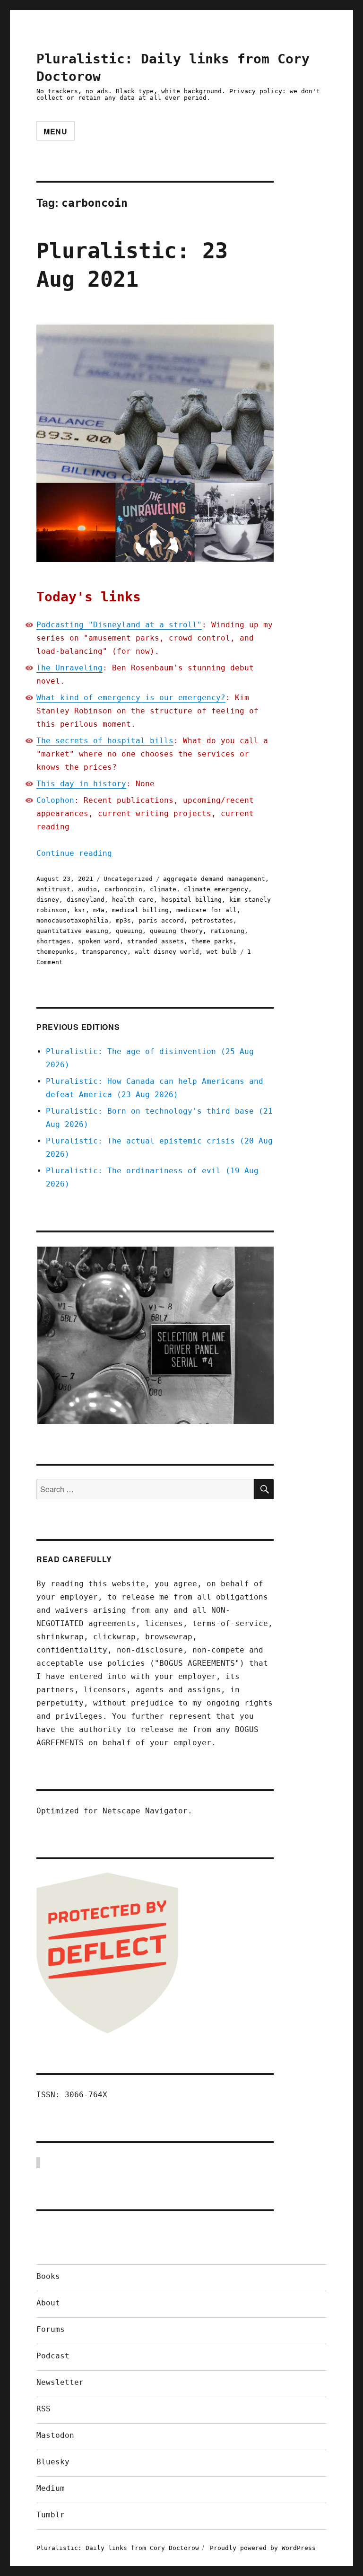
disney (48, 900)
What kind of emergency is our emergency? (131, 698)
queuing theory (176, 931)
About (48, 2303)
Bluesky (53, 2462)
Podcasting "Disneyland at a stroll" (119, 625)
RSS (43, 2409)
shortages (53, 941)
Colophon (55, 800)
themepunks (55, 952)
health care (133, 900)
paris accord (161, 920)
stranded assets (156, 941)
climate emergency (216, 889)
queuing (129, 931)
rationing (227, 931)
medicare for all (207, 910)
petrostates (212, 920)
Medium (51, 2488)
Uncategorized (128, 879)
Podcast (53, 2356)
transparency (104, 952)
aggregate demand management (214, 879)
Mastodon (55, 2435)
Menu (56, 131)
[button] (155, 1335)
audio (87, 889)
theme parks (212, 941)
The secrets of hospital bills (105, 741)
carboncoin (123, 889)
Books (48, 2276)
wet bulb (222, 952)
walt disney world (167, 952)
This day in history (81, 784)
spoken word (99, 941)
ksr (80, 910)
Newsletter (60, 2382)
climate (163, 889)
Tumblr (51, 2515)
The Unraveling (69, 668)
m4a (99, 910)
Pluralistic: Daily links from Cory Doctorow (118, 2548)
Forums (51, 2329)
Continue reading (74, 853)
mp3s (123, 920)
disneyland (86, 900)
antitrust (53, 889)
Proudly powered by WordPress (263, 2548)
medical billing (140, 910)
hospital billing (191, 900)
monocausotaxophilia (72, 920)
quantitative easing (72, 931)
